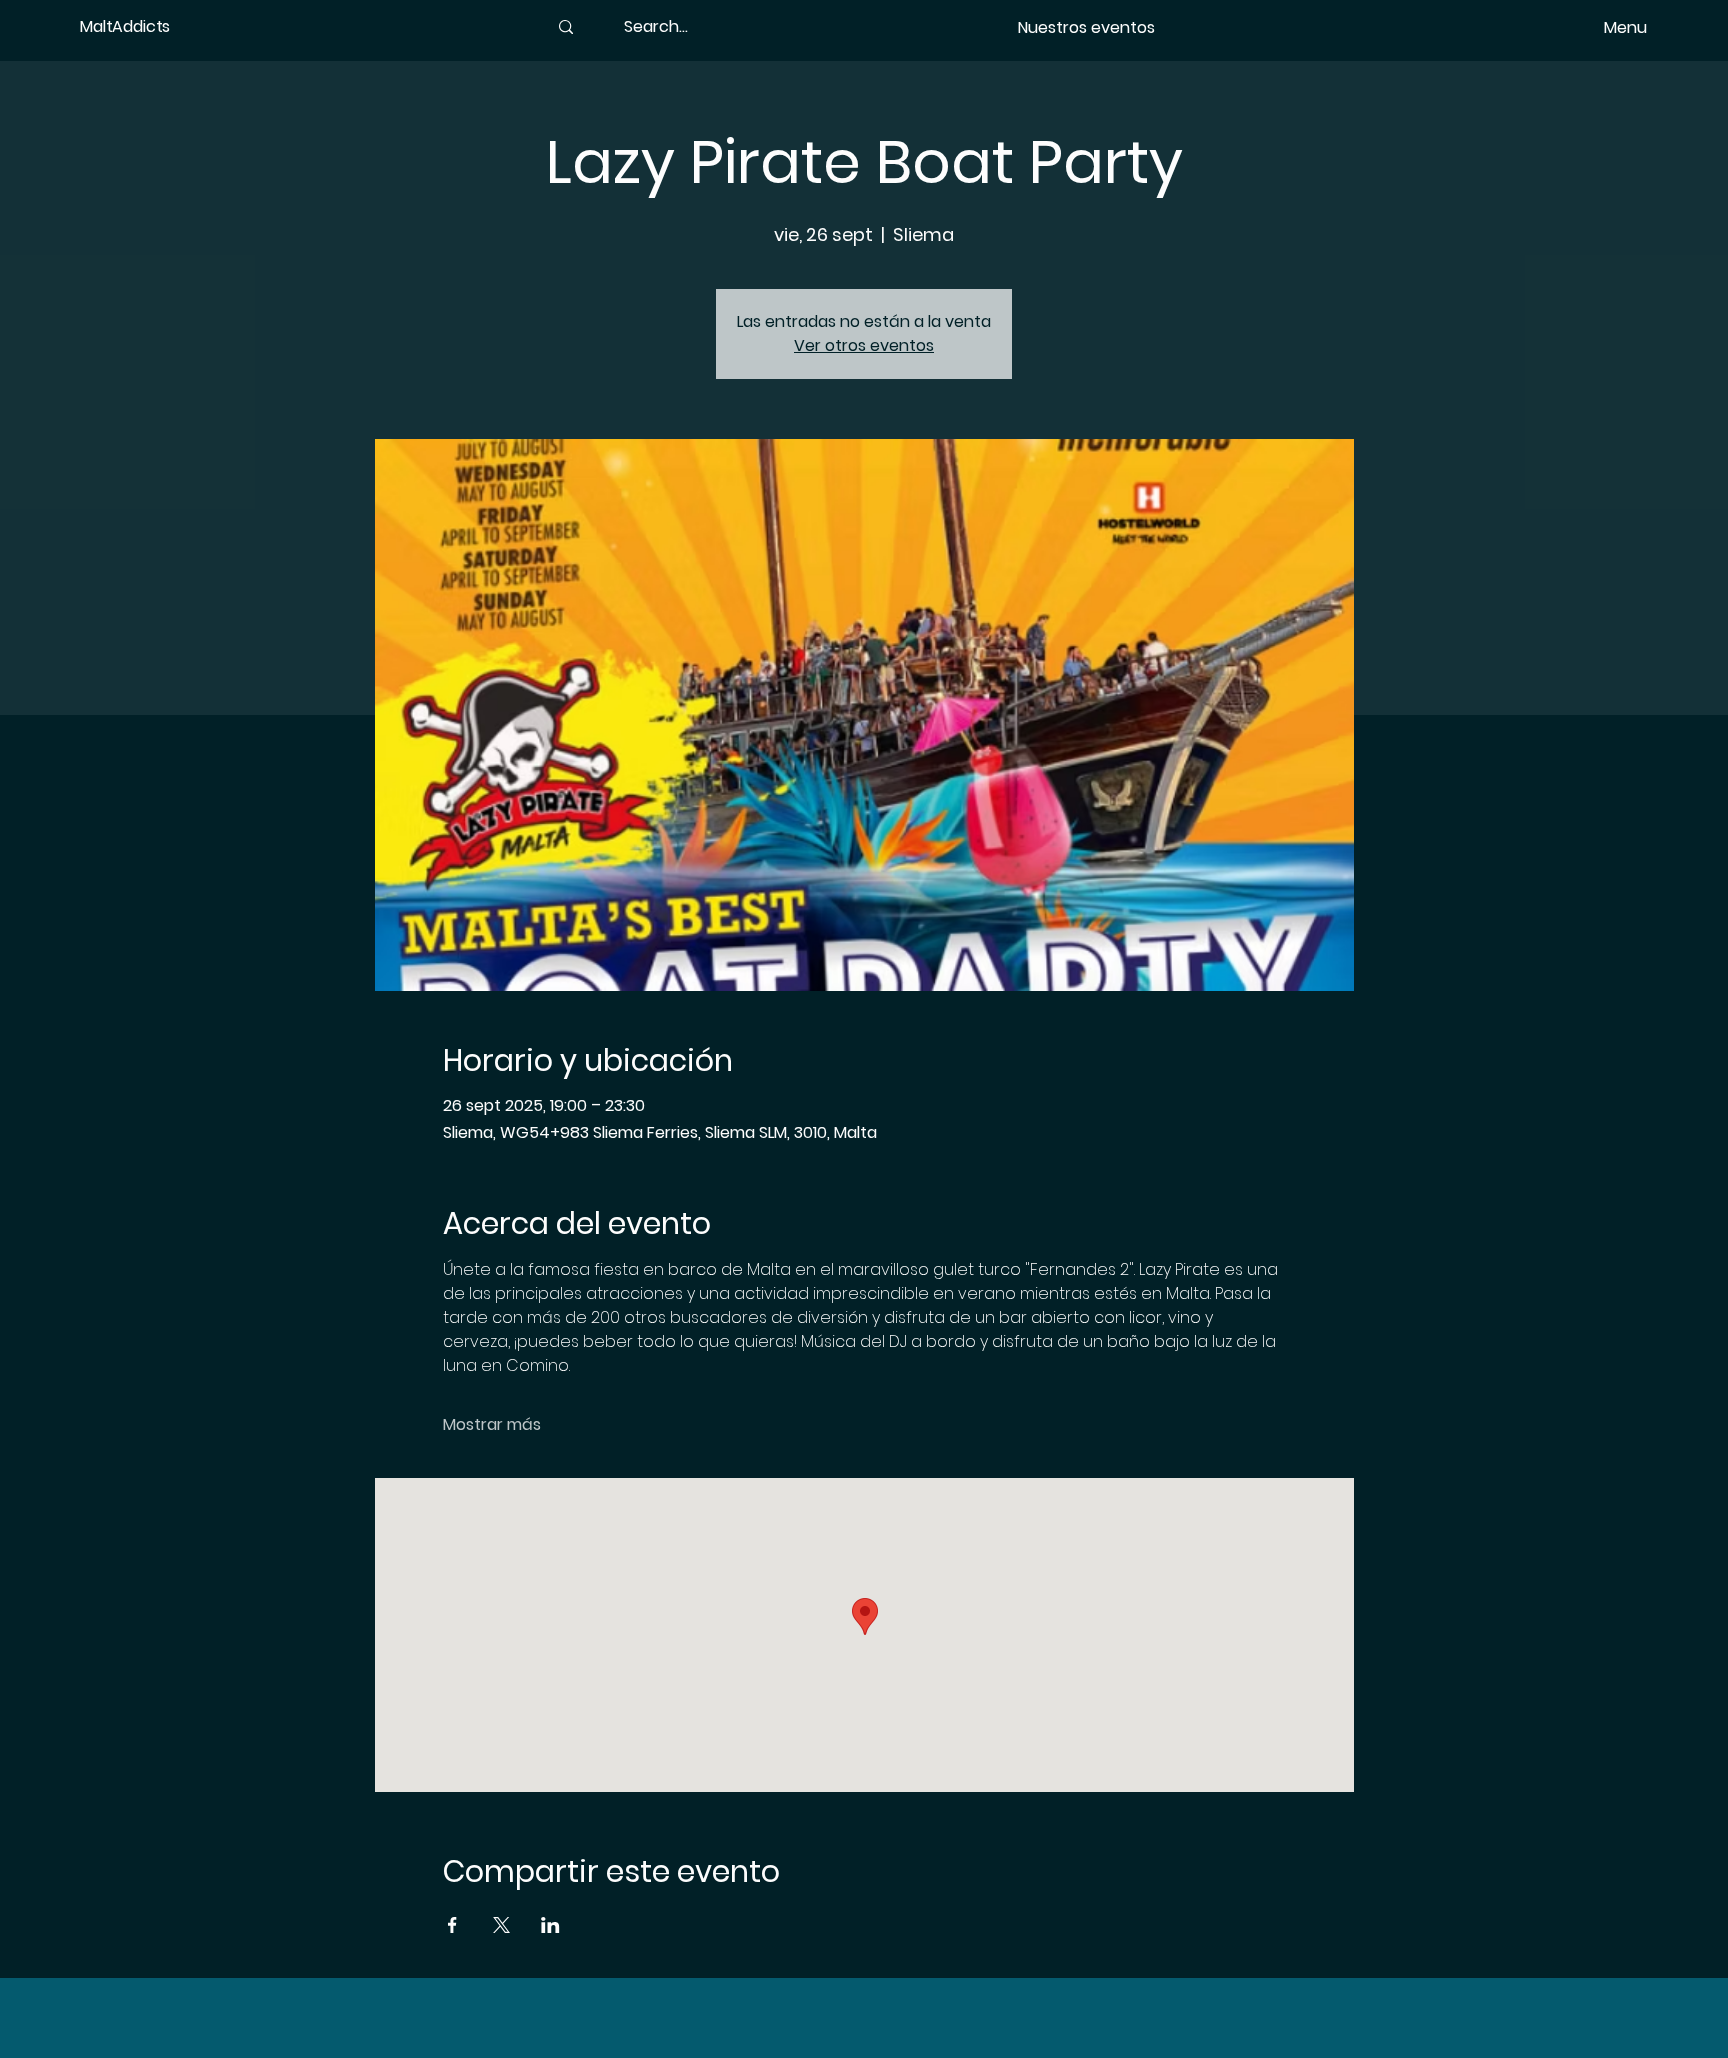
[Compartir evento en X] (501, 1925)
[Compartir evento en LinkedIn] (550, 1925)
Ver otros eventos (864, 345)
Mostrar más (492, 1425)
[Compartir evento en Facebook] (452, 1925)
